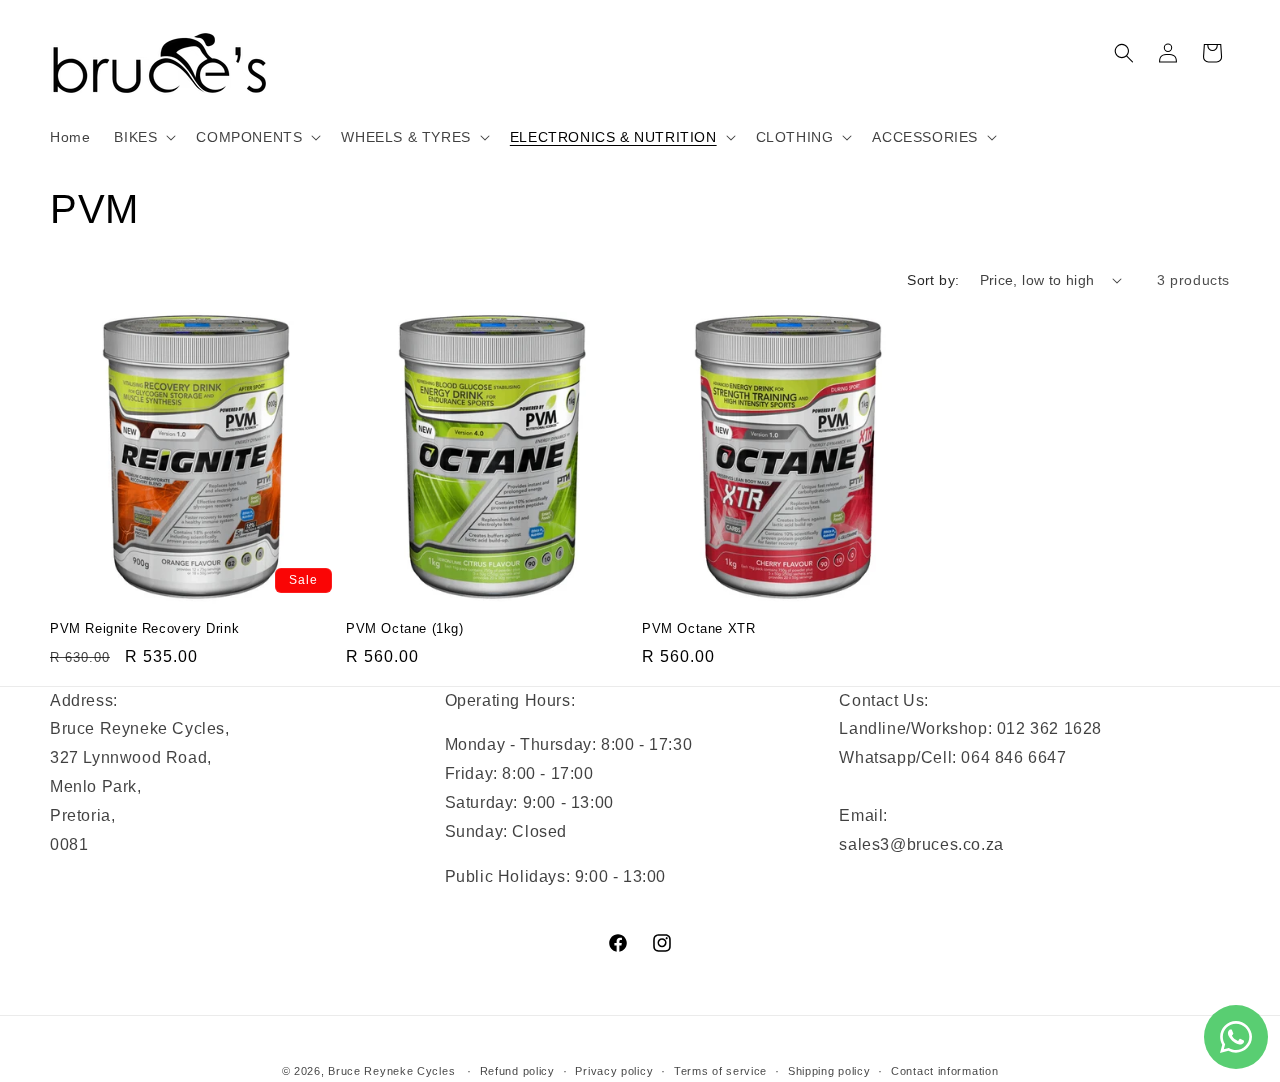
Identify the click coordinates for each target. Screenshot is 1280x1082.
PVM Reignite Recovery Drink (144, 628)
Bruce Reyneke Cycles (391, 1071)
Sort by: (933, 280)
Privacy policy (614, 1071)
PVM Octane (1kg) (405, 628)
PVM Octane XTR (698, 628)
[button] (143, 137)
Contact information (944, 1071)
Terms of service (720, 1071)
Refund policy (517, 1071)
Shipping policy (829, 1071)
